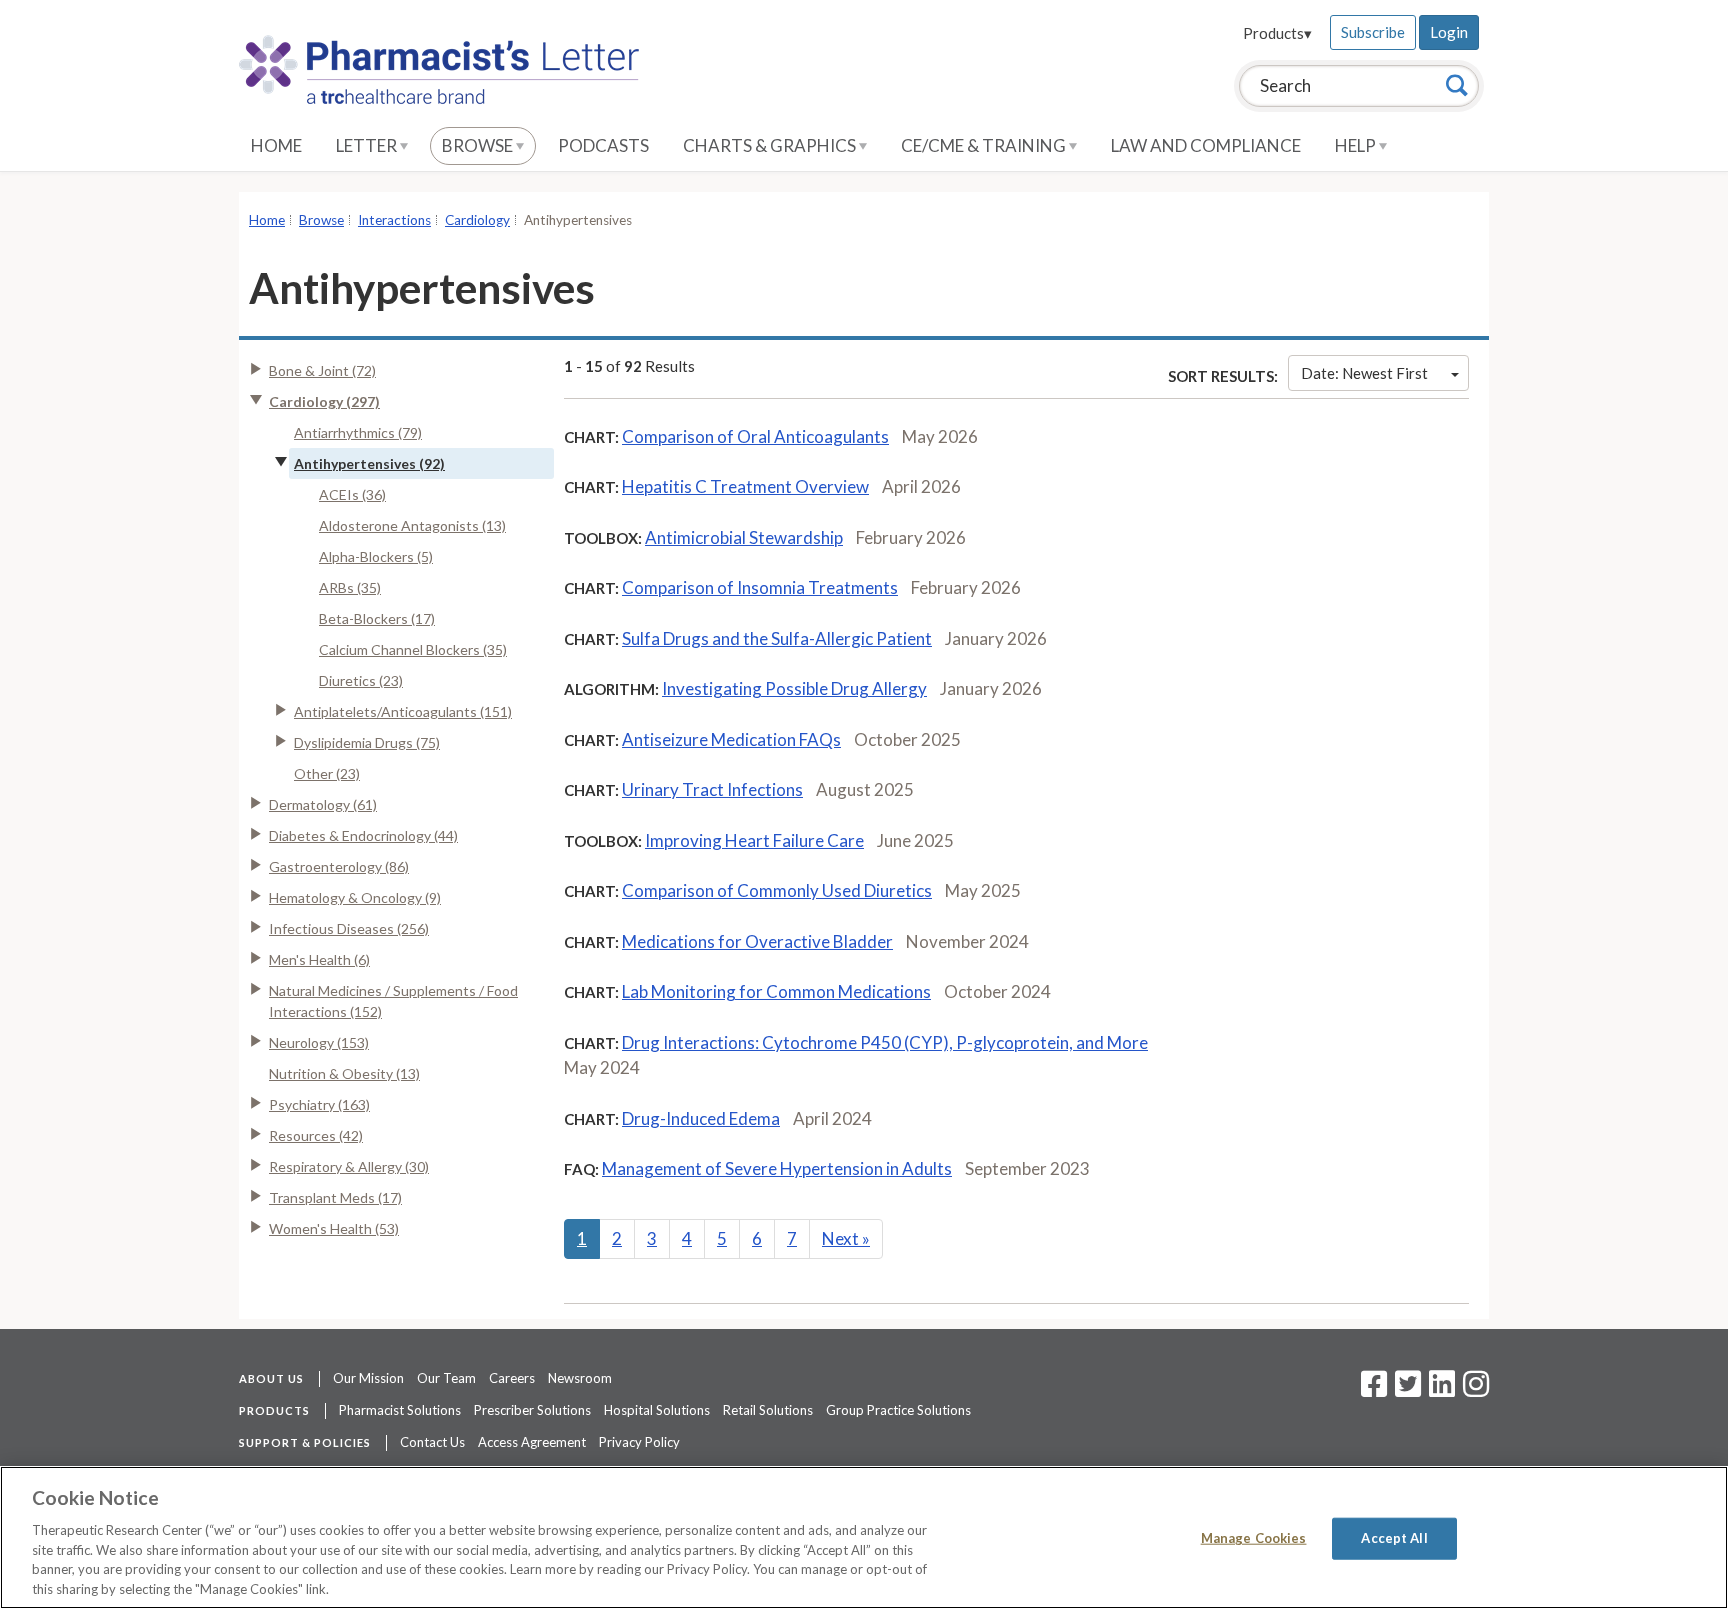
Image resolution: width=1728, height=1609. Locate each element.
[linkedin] (1442, 1390)
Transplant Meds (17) (335, 1197)
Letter (368, 145)
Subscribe (1373, 32)
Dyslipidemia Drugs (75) (367, 742)
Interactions (394, 220)
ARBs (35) (350, 587)
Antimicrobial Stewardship (744, 537)
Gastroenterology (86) (339, 866)
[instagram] (1476, 1390)
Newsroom (580, 1378)
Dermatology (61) (323, 804)
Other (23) (327, 773)
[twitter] (1405, 1390)
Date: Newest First (1364, 373)
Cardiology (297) (324, 401)
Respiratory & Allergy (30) (349, 1166)
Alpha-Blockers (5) (376, 556)
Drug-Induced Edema (701, 1118)
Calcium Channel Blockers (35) (413, 649)
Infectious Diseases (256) (349, 928)
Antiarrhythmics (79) (358, 432)
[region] (864, 1537)
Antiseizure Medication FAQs (731, 739)
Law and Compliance (1206, 145)
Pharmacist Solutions (400, 1410)
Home (276, 145)
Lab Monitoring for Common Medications (776, 991)
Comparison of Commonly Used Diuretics (777, 890)
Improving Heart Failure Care (754, 840)
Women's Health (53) (334, 1228)
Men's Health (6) (319, 959)
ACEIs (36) (352, 494)
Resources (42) (316, 1135)
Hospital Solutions (657, 1410)
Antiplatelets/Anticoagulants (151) (403, 711)
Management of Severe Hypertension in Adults (777, 1168)
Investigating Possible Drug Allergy (794, 688)
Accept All (1394, 1538)
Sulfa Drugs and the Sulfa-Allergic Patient (777, 638)
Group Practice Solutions (898, 1410)
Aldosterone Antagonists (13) (412, 525)
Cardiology (477, 220)
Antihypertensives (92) (369, 463)
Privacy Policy (639, 1442)
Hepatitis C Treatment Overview (745, 486)
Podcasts (603, 145)
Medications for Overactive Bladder (757, 941)
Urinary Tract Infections (712, 789)
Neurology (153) (319, 1042)
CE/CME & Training (985, 145)
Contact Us (432, 1442)
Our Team (446, 1378)
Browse (479, 145)
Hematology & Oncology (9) (355, 897)
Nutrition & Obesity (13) (344, 1073)
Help (1357, 145)
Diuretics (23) (361, 680)
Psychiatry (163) (319, 1104)
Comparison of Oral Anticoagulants (755, 436)
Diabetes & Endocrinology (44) (363, 835)
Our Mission (368, 1378)
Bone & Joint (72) (322, 370)
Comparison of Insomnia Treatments (760, 587)
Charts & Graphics (771, 145)
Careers (512, 1378)
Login (1449, 32)
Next (846, 1238)
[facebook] (1374, 1390)
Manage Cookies (1254, 1538)
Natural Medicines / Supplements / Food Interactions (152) (393, 1001)
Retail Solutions (768, 1410)
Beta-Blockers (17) (377, 618)
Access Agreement (532, 1442)
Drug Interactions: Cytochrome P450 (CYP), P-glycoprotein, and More (885, 1042)
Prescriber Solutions (532, 1410)
